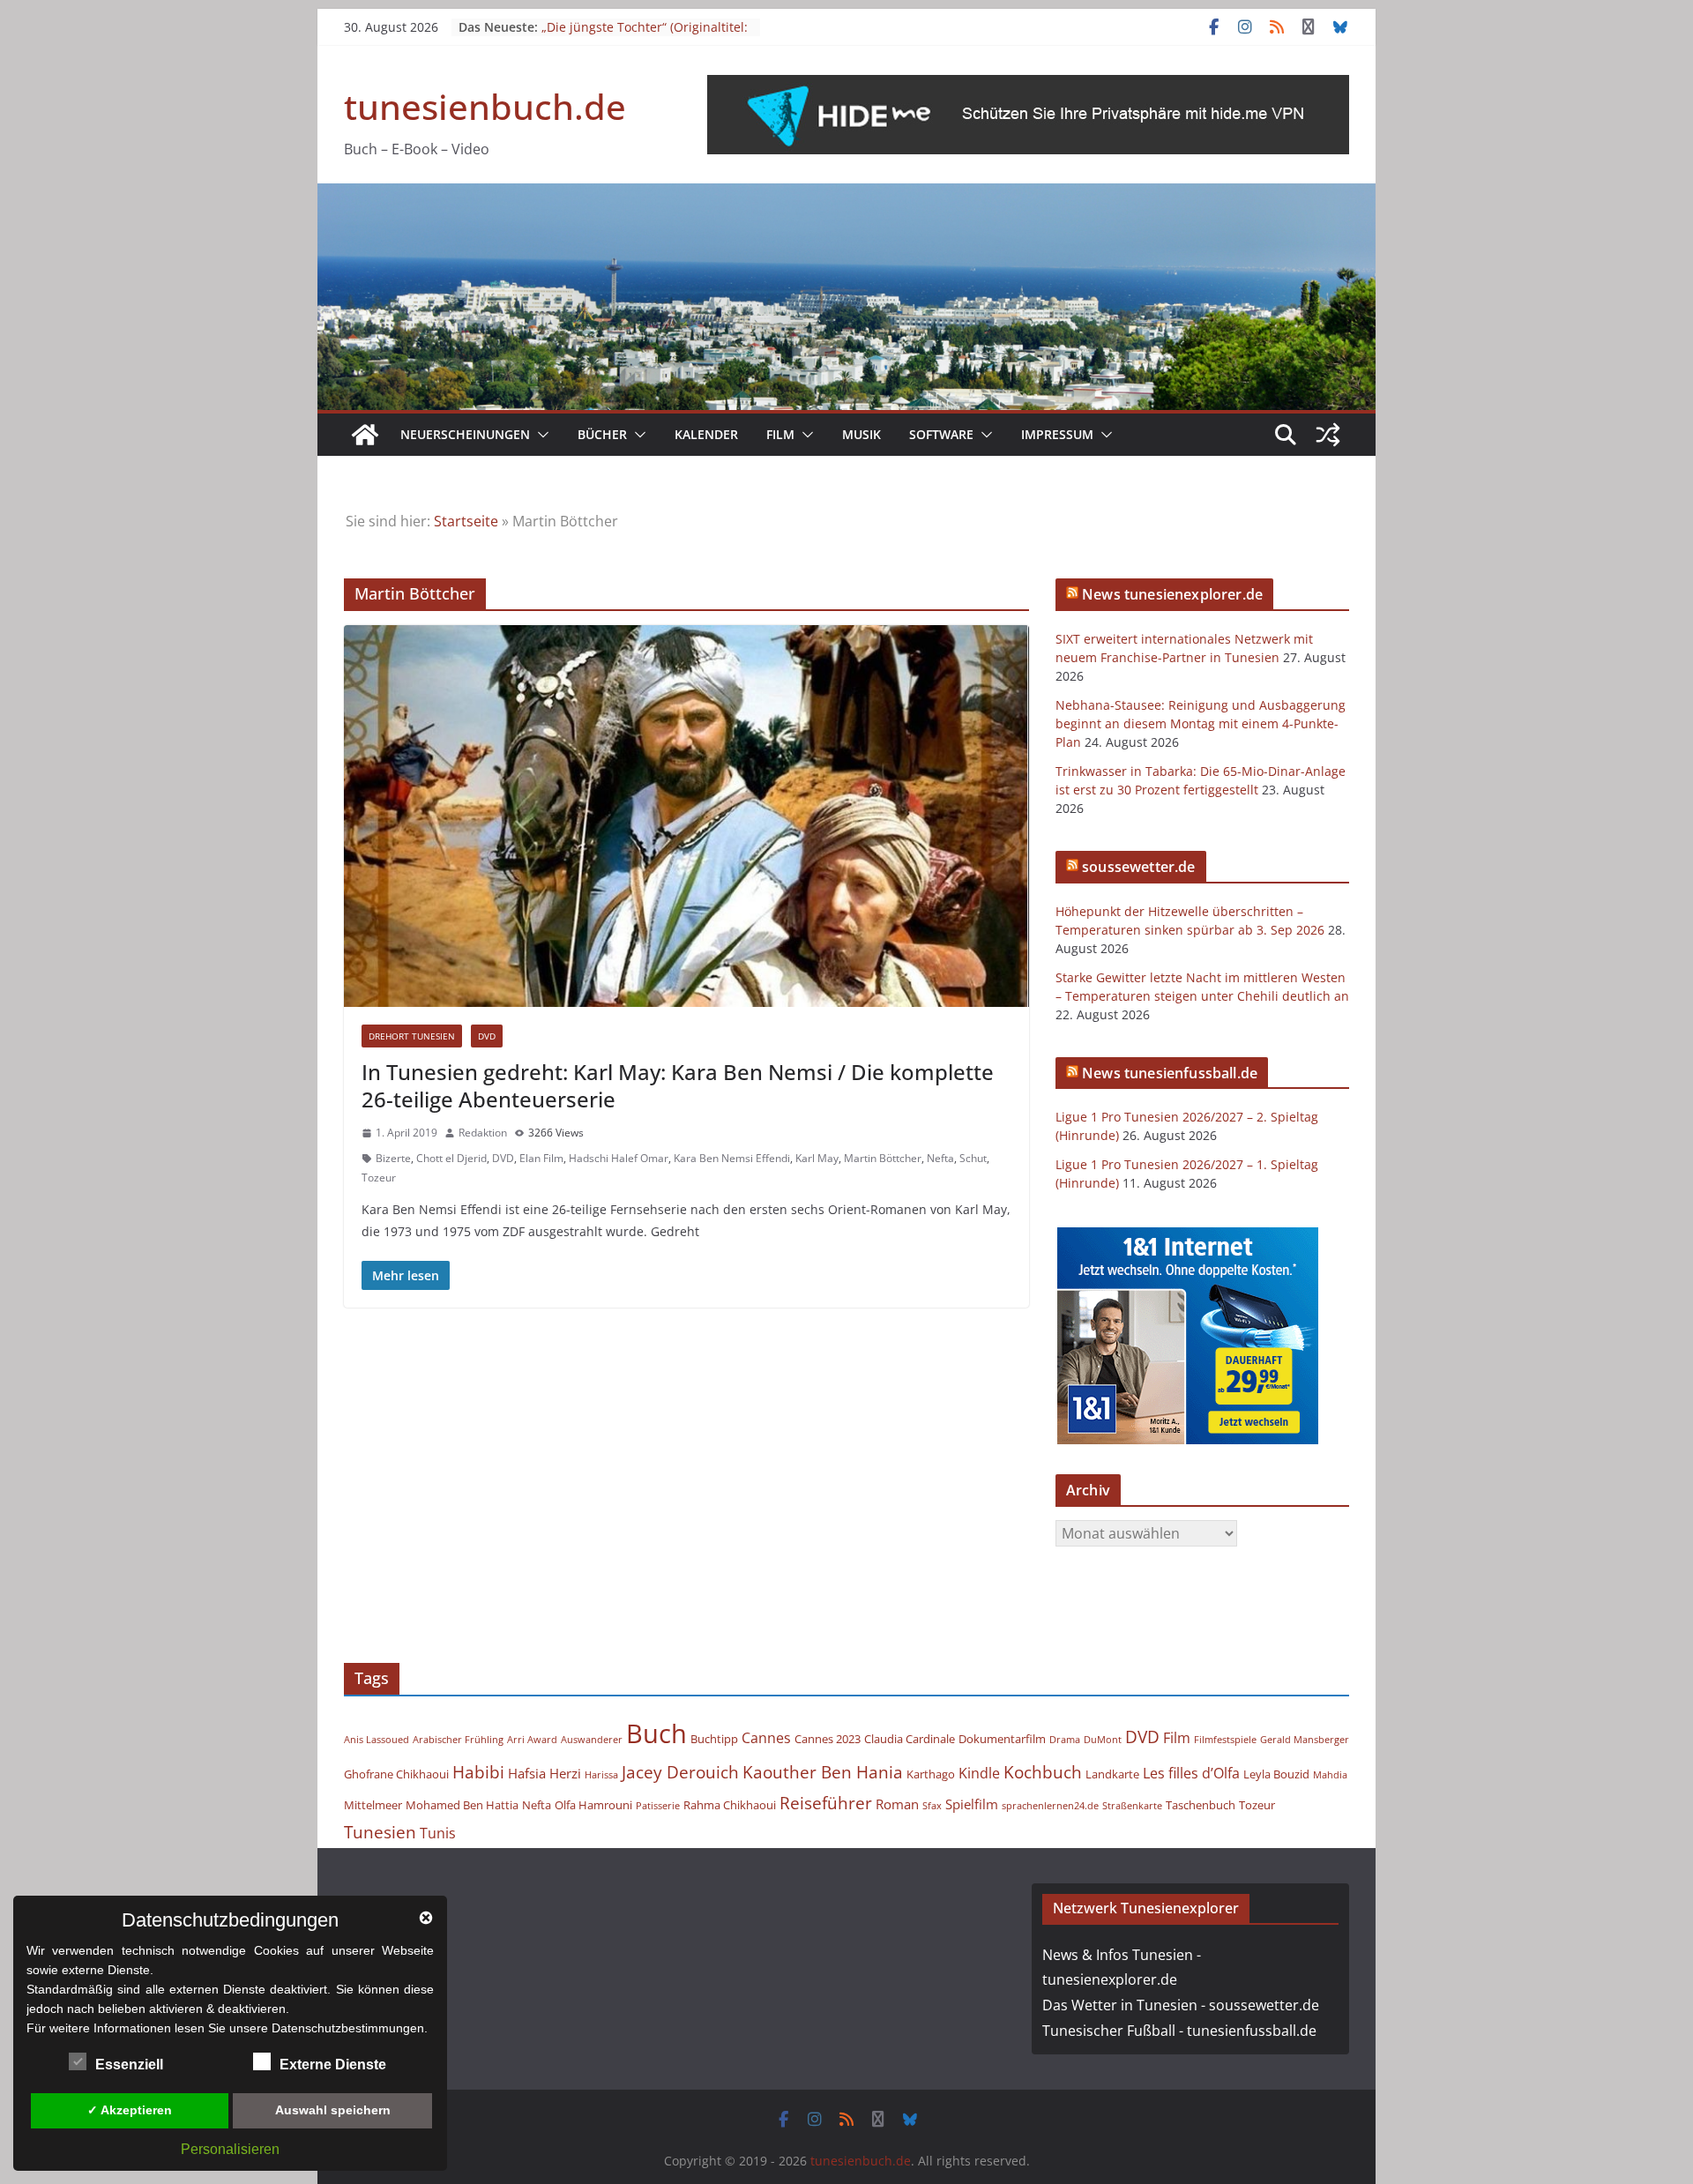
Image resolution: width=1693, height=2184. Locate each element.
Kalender (706, 434)
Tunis (438, 1833)
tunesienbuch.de (485, 106)
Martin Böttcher (883, 1158)
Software (941, 434)
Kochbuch (1043, 1772)
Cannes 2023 (828, 1739)
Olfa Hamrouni (593, 1805)
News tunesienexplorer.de (1172, 594)
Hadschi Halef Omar (619, 1158)
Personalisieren (230, 2149)
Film (780, 434)
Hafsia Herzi (544, 1773)
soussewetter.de (1138, 867)
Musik (861, 434)
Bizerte (393, 1158)
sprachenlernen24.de (1050, 1806)
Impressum (1057, 434)
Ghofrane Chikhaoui (396, 1774)
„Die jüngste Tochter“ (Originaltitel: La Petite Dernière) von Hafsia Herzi (646, 36)
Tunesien (380, 1832)
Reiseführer (826, 1803)
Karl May (817, 1158)
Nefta (940, 1158)
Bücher (602, 434)
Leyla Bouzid (1276, 1774)
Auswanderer (592, 1740)
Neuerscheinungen (465, 434)
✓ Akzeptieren (130, 2110)
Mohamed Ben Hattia (462, 1805)
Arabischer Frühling (458, 1740)
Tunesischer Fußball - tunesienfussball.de (1179, 2031)
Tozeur (379, 1178)
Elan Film (541, 1158)
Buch (656, 1733)
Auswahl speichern (333, 2110)
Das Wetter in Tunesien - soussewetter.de (1181, 2005)
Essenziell (129, 2065)
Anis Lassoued (377, 1740)
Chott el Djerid (451, 1158)
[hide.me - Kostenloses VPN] (1028, 87)
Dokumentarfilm (1002, 1739)
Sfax (932, 1806)
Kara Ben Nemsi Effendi (732, 1158)
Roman (897, 1804)
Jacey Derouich (680, 1772)
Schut (973, 1158)
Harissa (601, 1775)
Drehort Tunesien (412, 1036)
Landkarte (1112, 1774)
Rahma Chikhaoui (730, 1805)
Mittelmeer (373, 1805)
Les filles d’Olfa (1191, 1773)
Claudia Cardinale (910, 1739)
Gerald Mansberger (1305, 1740)
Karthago (931, 1774)
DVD (487, 1036)
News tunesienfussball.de (1170, 1073)
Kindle (979, 1773)
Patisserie (658, 1806)
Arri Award (532, 1740)
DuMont (1103, 1740)
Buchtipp (714, 1739)
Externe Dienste (333, 2065)
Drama (1065, 1740)
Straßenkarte (1132, 1806)
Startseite (466, 521)
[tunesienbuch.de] (365, 435)
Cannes (766, 1738)
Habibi (478, 1772)
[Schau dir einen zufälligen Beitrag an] (1328, 435)
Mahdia (1330, 1775)
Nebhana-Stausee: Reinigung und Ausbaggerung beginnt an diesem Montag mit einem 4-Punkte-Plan (1201, 723)
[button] (540, 435)
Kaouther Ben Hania (823, 1772)
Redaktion (483, 1133)
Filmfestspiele (1225, 1740)
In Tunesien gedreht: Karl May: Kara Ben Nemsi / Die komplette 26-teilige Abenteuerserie (678, 1085)
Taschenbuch (1201, 1805)
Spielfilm (972, 1804)
